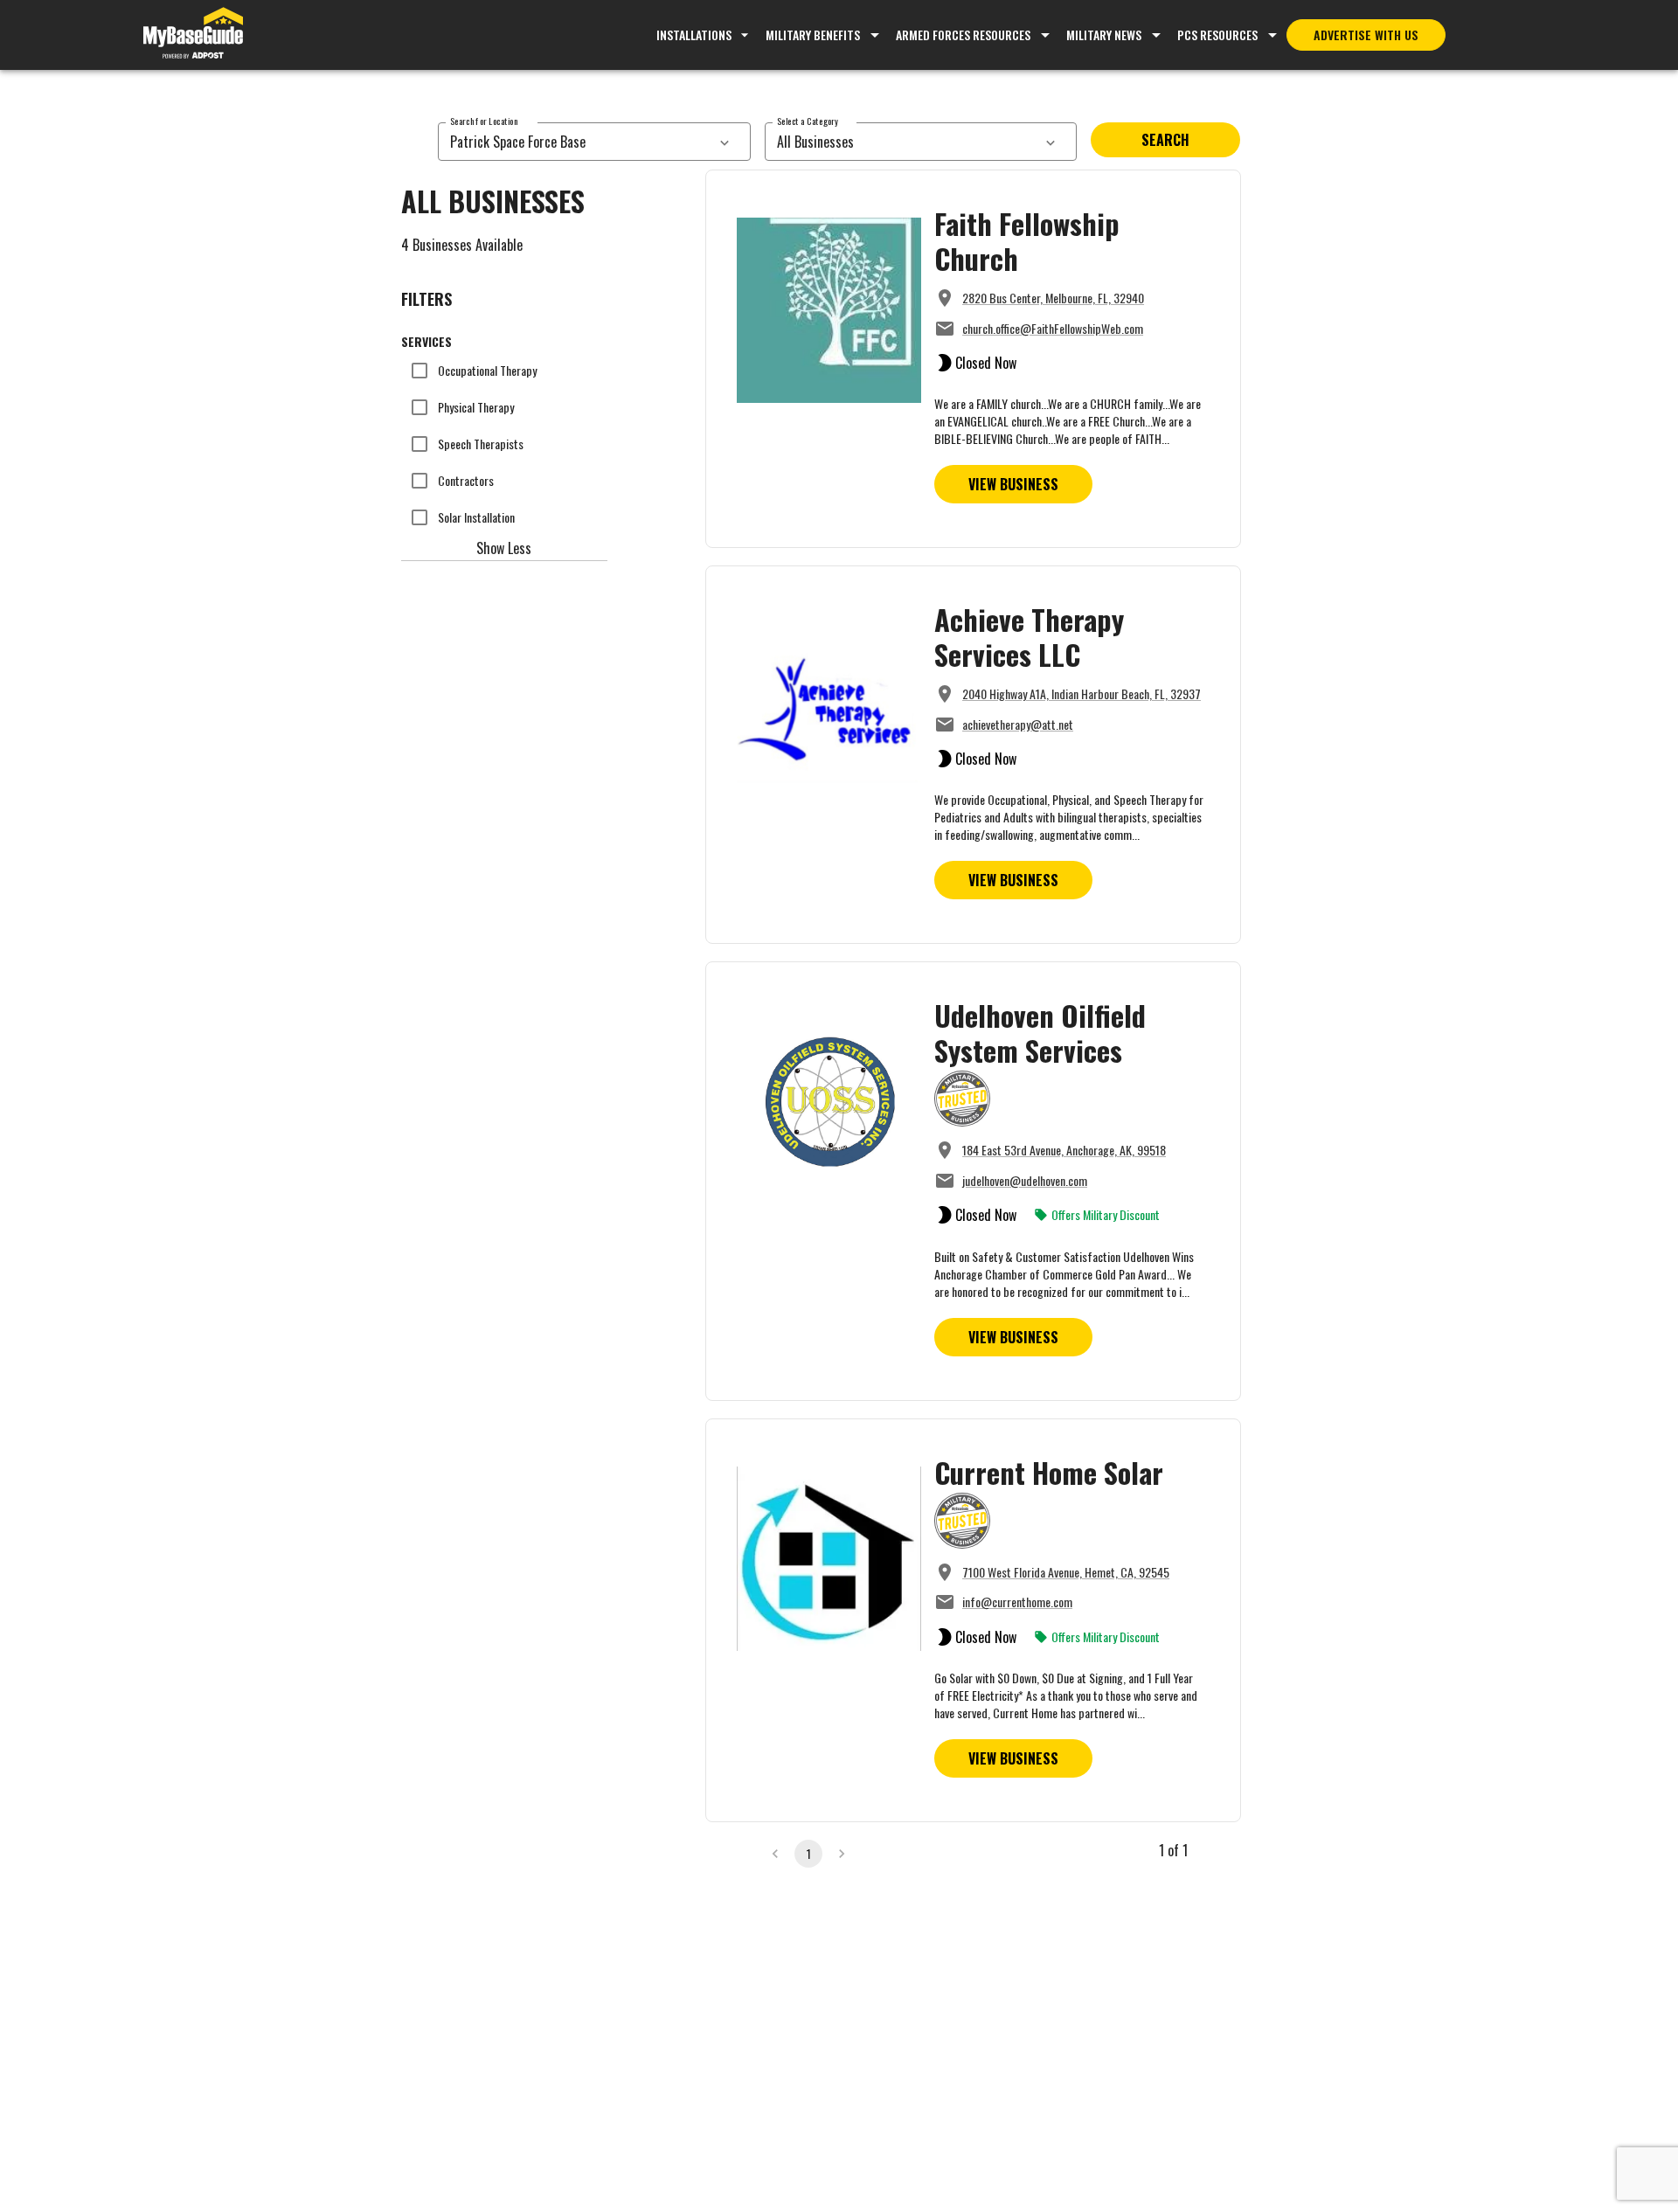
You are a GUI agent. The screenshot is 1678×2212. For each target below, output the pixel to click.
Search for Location (484, 121)
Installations (694, 35)
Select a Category (808, 121)
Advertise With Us (1366, 35)
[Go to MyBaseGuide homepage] (193, 35)
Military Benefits (813, 35)
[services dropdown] (725, 142)
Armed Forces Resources (963, 35)
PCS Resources (1217, 35)
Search (1165, 140)
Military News (1104, 35)
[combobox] (575, 142)
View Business (1013, 484)
